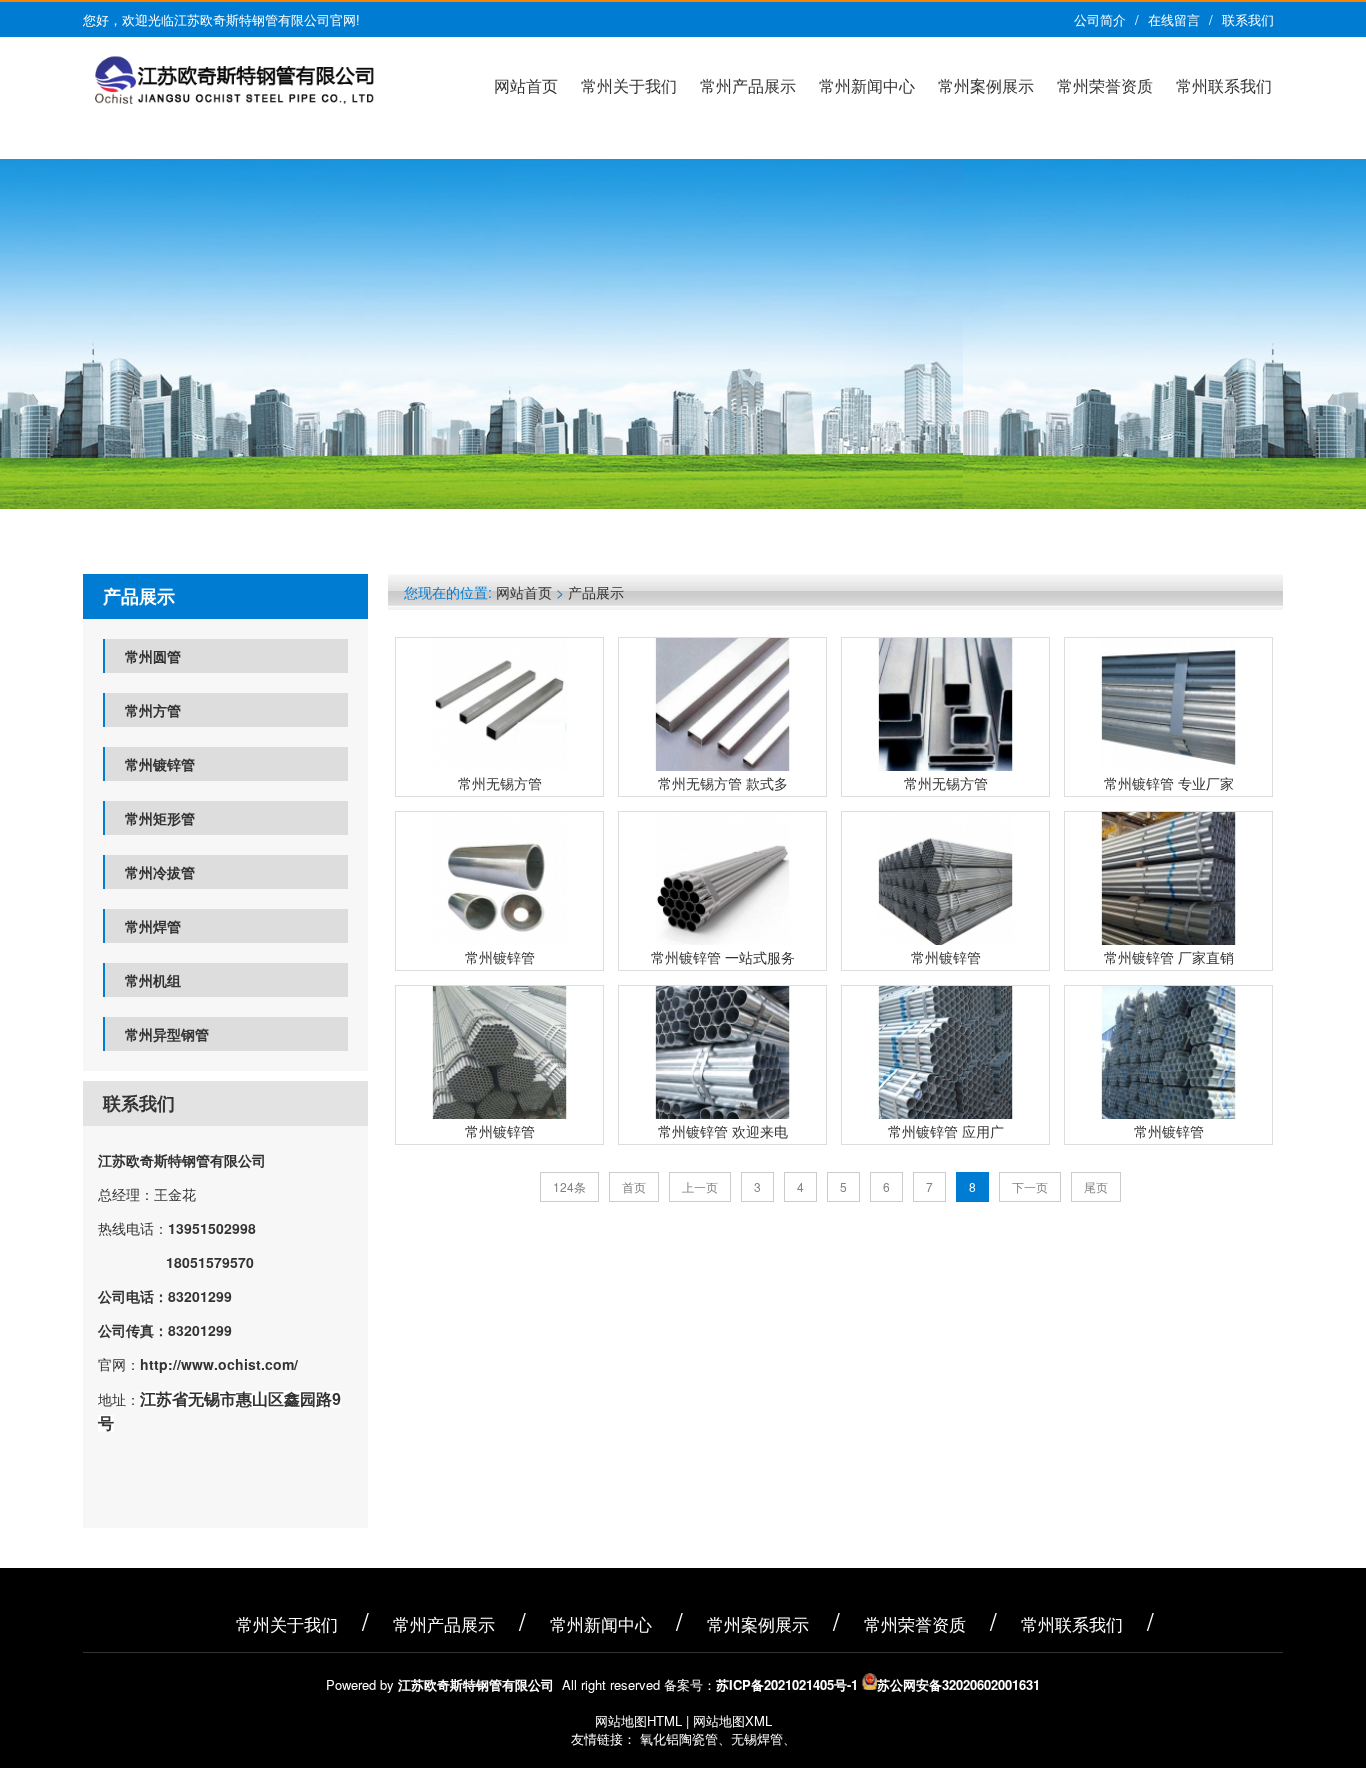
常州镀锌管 (160, 764)
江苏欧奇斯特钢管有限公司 (182, 1160)
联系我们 (1248, 19)
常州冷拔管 (160, 872)
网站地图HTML (638, 1720)
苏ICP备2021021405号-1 (787, 1684)
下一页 (1030, 1186)
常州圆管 (153, 656)
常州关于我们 (629, 85)
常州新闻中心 (867, 85)
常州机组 (153, 980)
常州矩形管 (160, 818)
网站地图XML (732, 1720)
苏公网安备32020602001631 (958, 1684)
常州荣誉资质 (1105, 85)
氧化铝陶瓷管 (679, 1738)
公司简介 (1100, 19)
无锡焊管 (757, 1738)
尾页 (1096, 1186)
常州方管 (153, 710)
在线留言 (1174, 19)
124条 (569, 1186)
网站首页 (526, 85)
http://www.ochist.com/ (219, 1364)
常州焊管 (153, 926)
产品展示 (596, 592)
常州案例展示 (986, 85)
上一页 (700, 1186)
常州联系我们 (1224, 85)
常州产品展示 (748, 85)
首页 (634, 1186)
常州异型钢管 (167, 1034)
